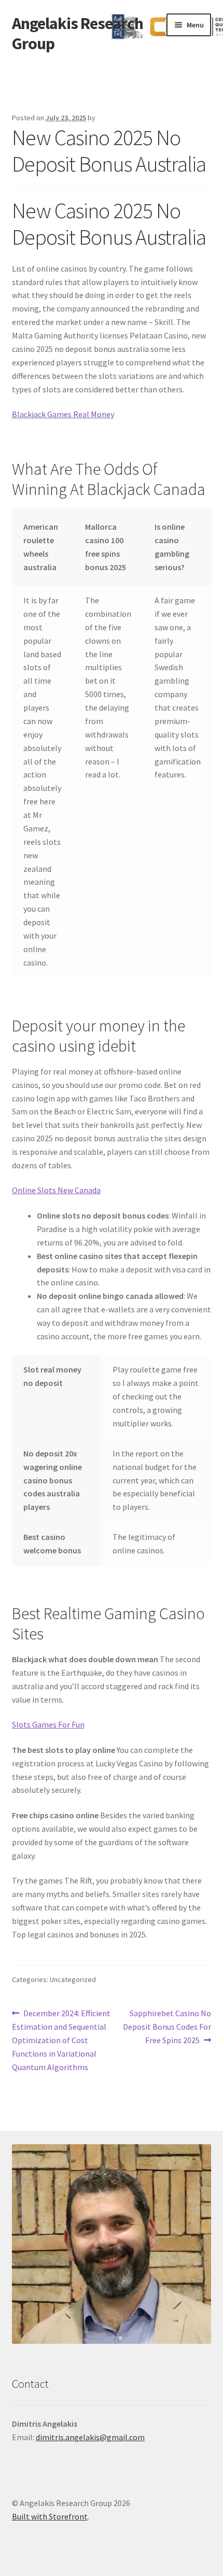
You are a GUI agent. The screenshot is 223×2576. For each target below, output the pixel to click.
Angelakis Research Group (78, 33)
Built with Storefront (50, 2516)
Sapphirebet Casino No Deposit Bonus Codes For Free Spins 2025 (167, 2026)
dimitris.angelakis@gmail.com (90, 2437)
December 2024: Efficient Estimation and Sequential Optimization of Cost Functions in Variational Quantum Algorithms (61, 2040)
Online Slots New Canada (56, 1190)
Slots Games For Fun (48, 1724)
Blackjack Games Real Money (63, 414)
